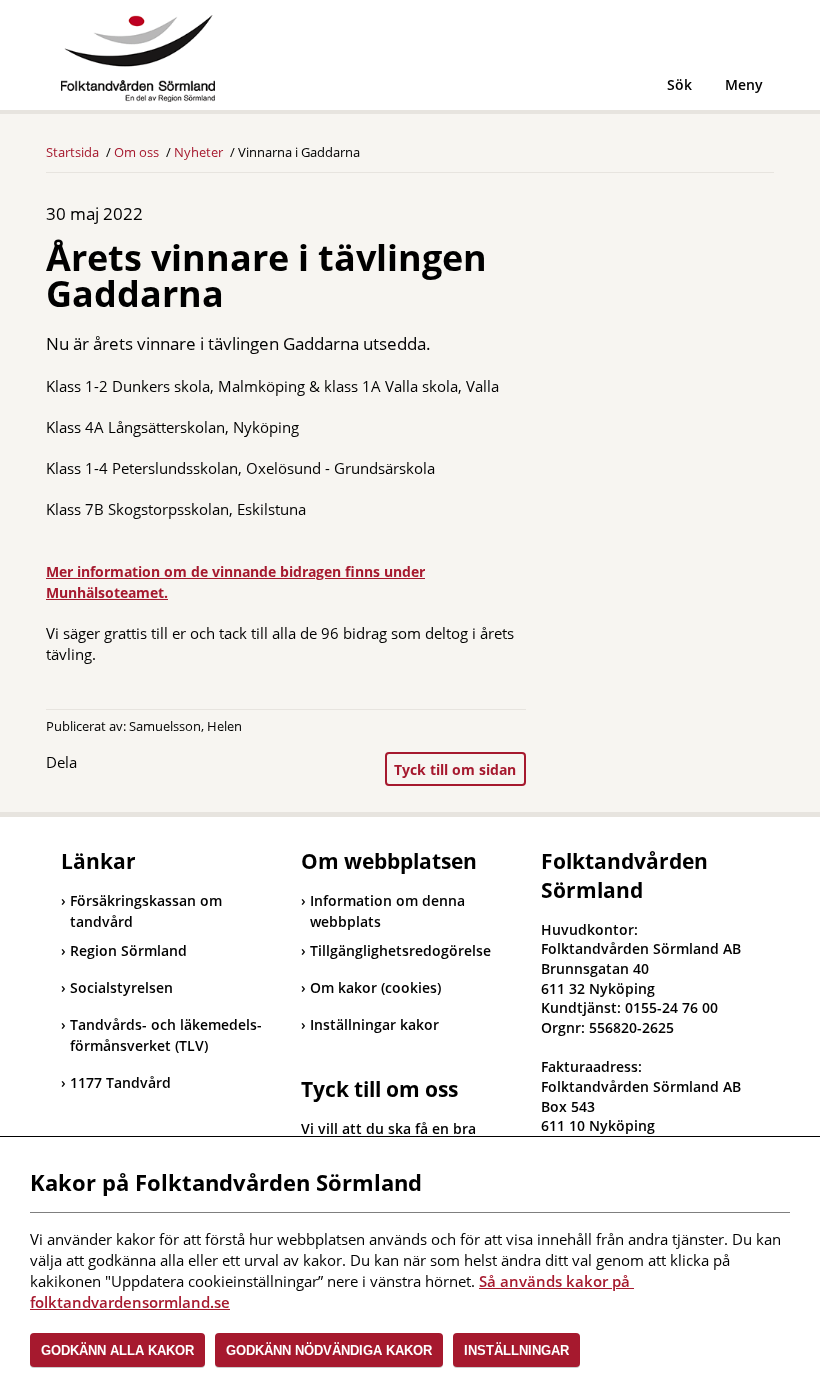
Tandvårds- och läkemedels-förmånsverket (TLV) (161, 1035)
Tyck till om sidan (455, 769)
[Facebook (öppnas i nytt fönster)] (109, 767)
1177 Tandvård (116, 1082)
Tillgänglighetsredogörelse (400, 950)
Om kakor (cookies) (375, 987)
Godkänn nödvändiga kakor (329, 1350)
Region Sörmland (124, 950)
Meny (744, 84)
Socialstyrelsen (117, 987)
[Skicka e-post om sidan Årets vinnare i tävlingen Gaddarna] (189, 767)
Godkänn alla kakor (117, 1350)
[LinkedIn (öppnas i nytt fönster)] (149, 767)
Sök (679, 84)
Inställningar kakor (374, 1024)
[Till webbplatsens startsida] (138, 58)
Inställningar (516, 1350)
